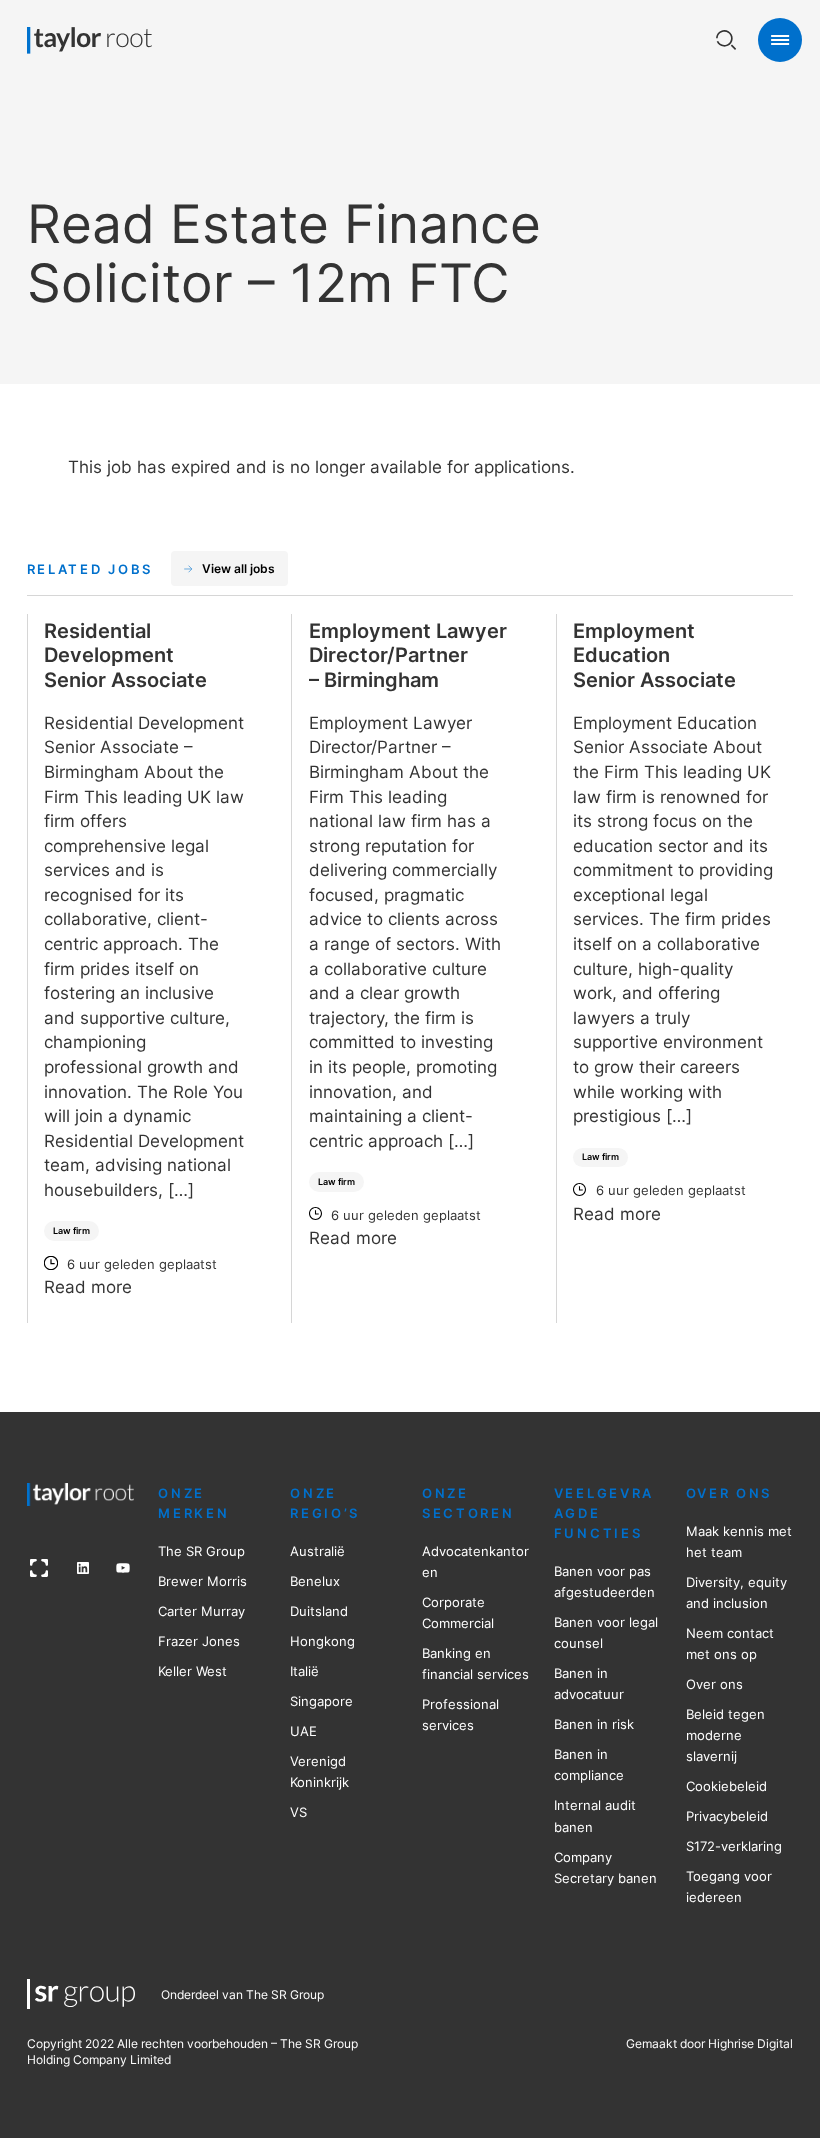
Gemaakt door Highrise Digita (708, 2043)
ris (239, 1581)
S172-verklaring (734, 1846)
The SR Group (201, 1551)
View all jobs (238, 568)
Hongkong (322, 1641)
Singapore (321, 1701)
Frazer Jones (199, 1641)
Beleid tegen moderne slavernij (725, 1735)
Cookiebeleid (726, 1786)
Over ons (714, 1684)
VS (298, 1812)
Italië (304, 1671)
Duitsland (319, 1611)
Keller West (192, 1671)
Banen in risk (594, 1724)
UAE (303, 1731)
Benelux (315, 1581)
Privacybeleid (727, 1816)
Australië (317, 1551)
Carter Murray (201, 1611)
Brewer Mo (192, 1581)
